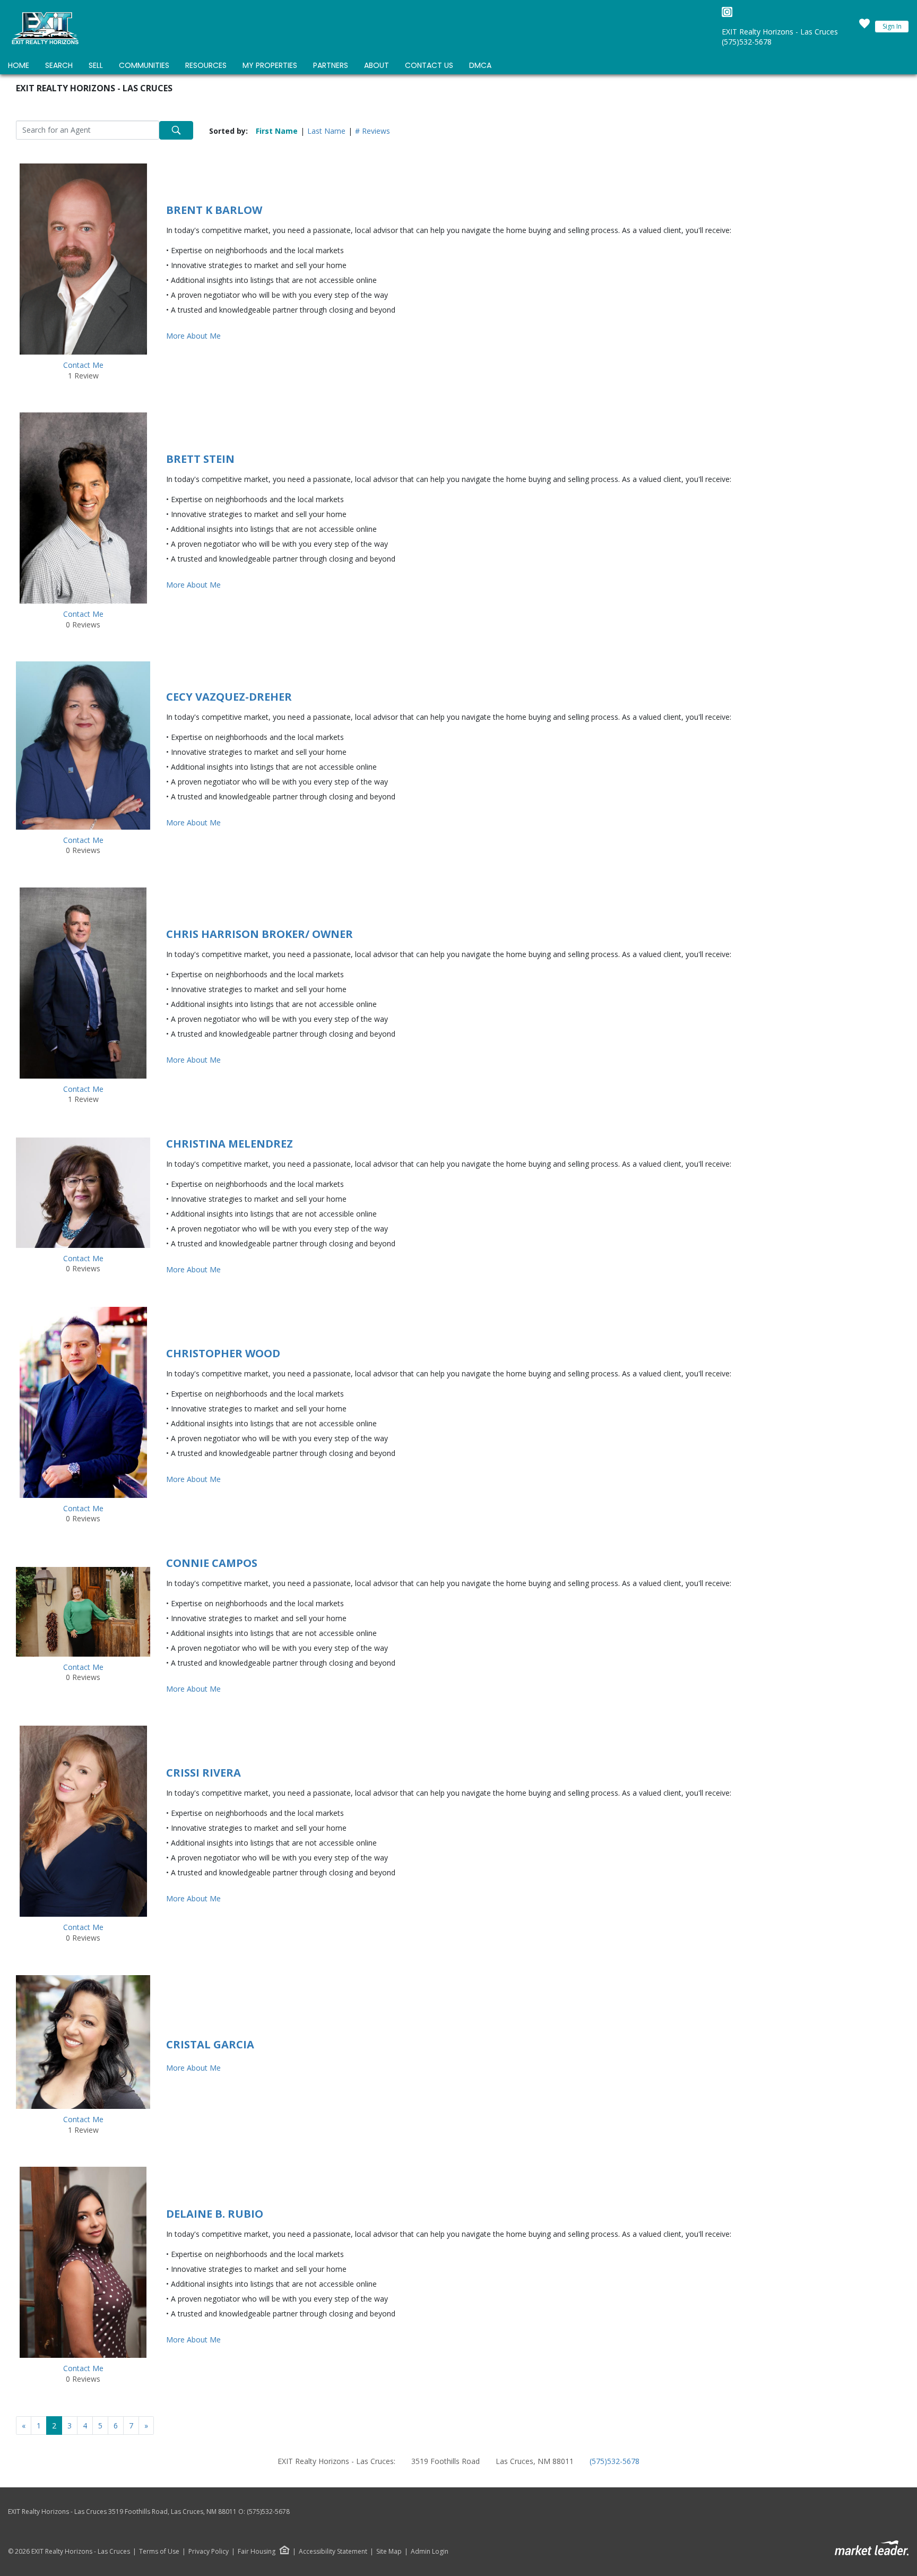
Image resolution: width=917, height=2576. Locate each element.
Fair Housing (257, 2551)
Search (59, 65)
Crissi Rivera (204, 1773)
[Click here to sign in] (864, 27)
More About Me (193, 336)
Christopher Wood (223, 1353)
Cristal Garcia (210, 2044)
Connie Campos (212, 1563)
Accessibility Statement (333, 2552)
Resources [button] (206, 65)
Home (19, 65)
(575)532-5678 (747, 42)
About (377, 65)
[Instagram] (727, 15)
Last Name (326, 131)
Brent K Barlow (214, 210)
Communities (144, 65)
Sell (96, 65)
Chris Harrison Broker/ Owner (259, 934)
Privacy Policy (209, 2552)
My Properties (270, 65)
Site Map (389, 2552)
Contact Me (83, 365)
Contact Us (429, 65)
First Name (277, 131)
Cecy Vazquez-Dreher (229, 697)
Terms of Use (159, 2552)
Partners (331, 65)
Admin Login (430, 2552)
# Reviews (373, 131)
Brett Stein (200, 459)
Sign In (892, 26)
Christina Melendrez (230, 1144)
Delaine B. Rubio (215, 2214)
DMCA (480, 65)
